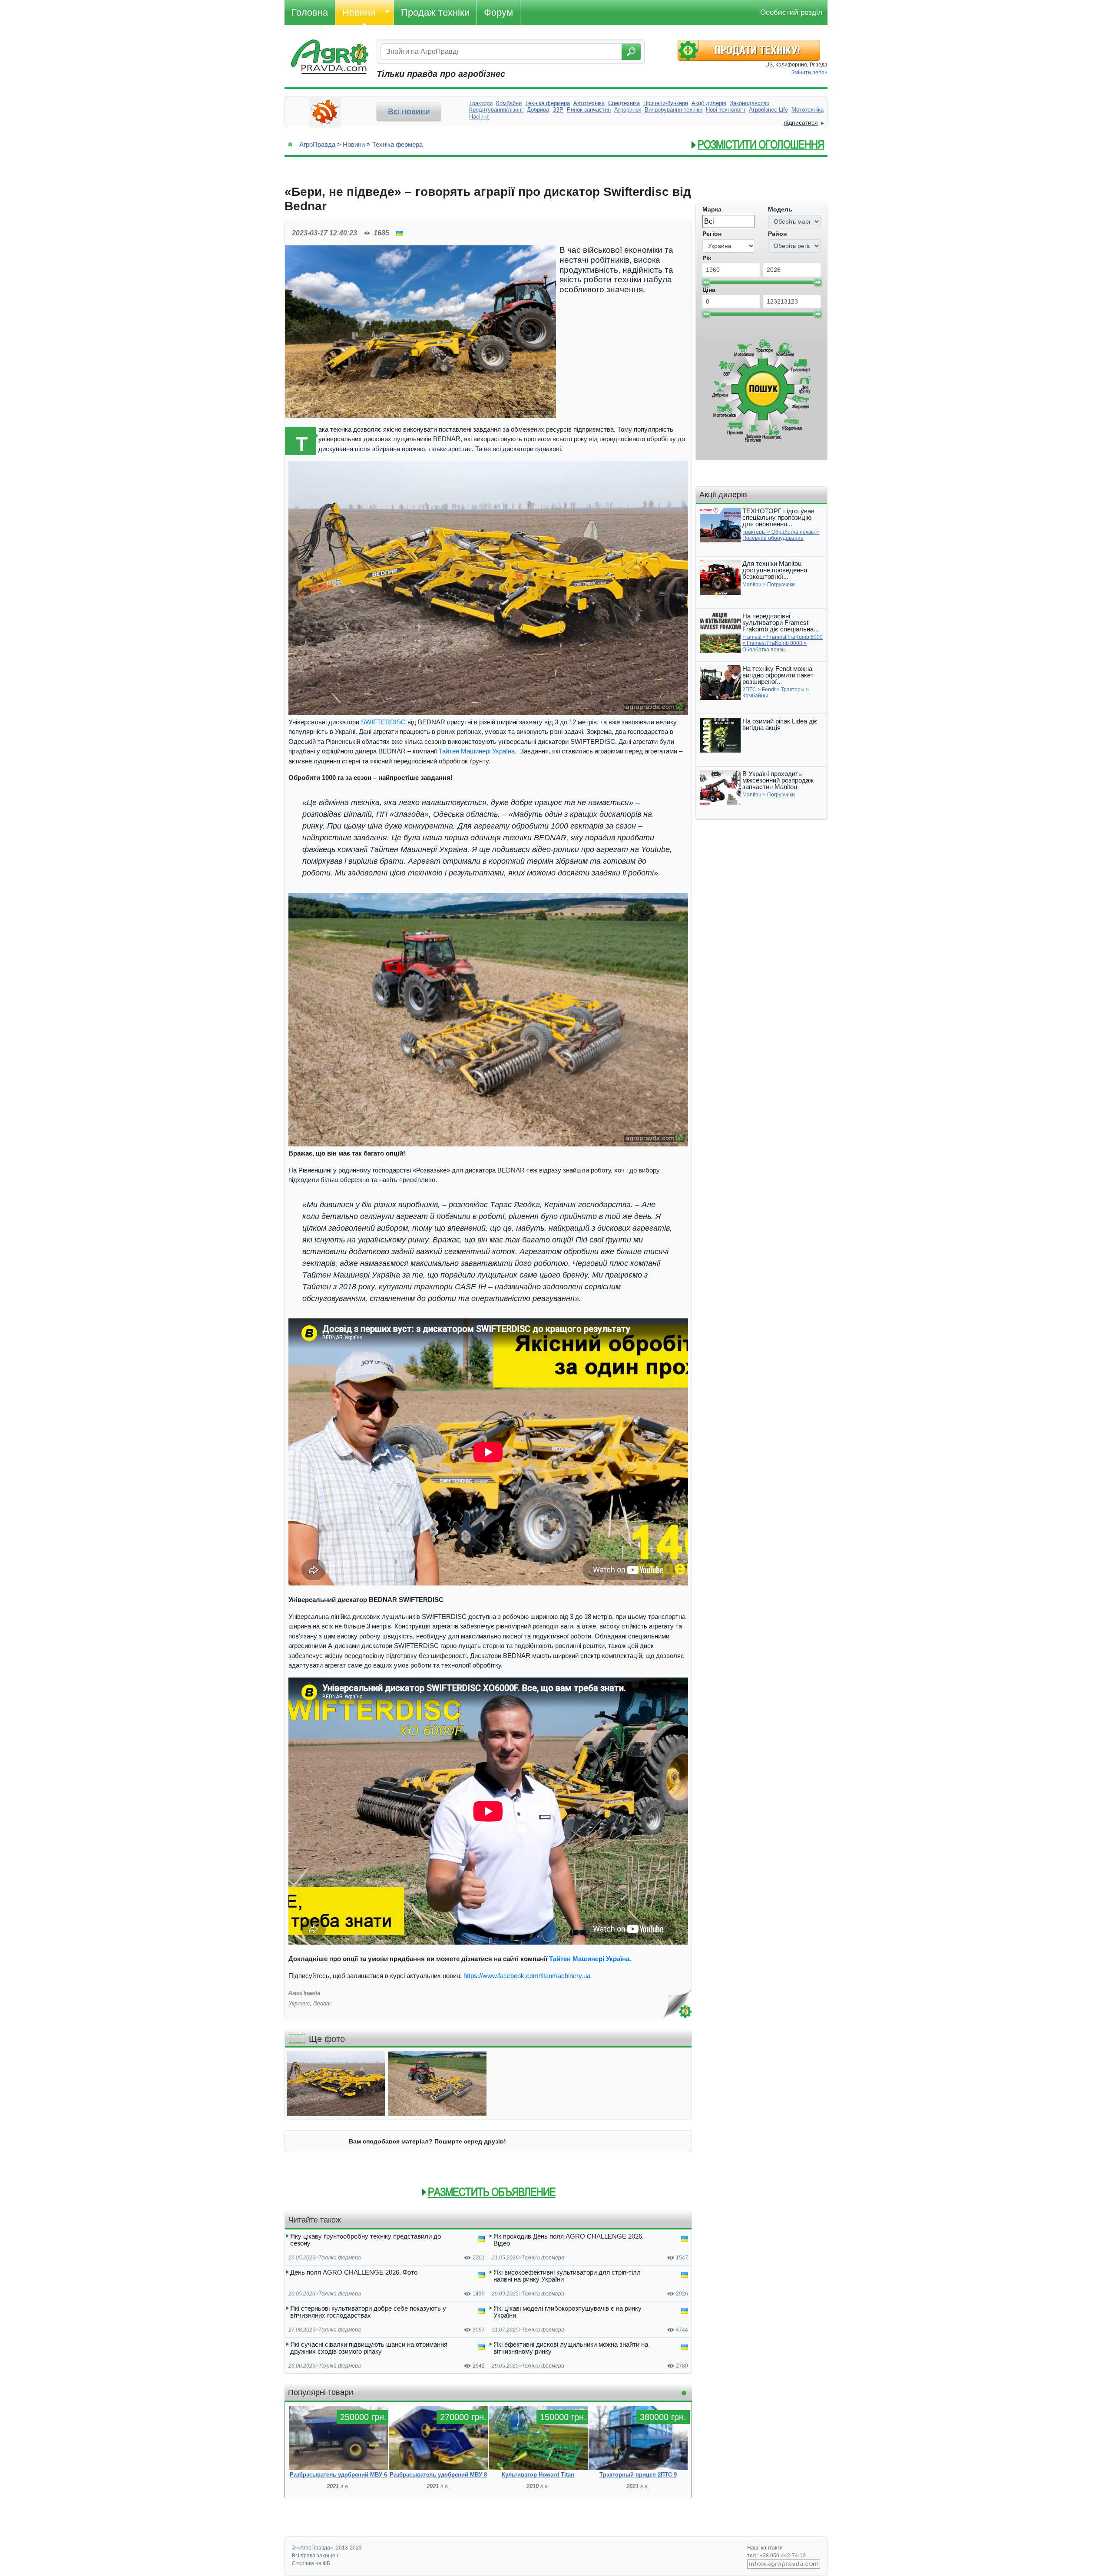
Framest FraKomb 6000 (795, 637)
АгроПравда (317, 144)
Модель (780, 209)
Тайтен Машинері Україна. (478, 751)
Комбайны (755, 696)
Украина (299, 2003)
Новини (359, 12)
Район (777, 234)
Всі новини (409, 111)
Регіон (712, 234)
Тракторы (754, 532)
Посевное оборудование (773, 538)
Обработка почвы (793, 532)
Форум (498, 12)
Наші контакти (765, 2548)
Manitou (752, 585)
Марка (712, 209)
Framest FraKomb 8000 (774, 643)
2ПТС (749, 690)
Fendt (769, 690)
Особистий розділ (791, 12)
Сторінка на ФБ (311, 2563)
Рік (707, 258)
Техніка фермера (397, 144)
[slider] (706, 282)
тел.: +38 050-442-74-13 (776, 2556)
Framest (752, 637)
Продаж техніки (435, 12)
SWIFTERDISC (383, 722)
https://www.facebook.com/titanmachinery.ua (529, 1976)
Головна (310, 12)
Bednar (322, 2003)
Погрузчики (781, 585)
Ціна (709, 290)
